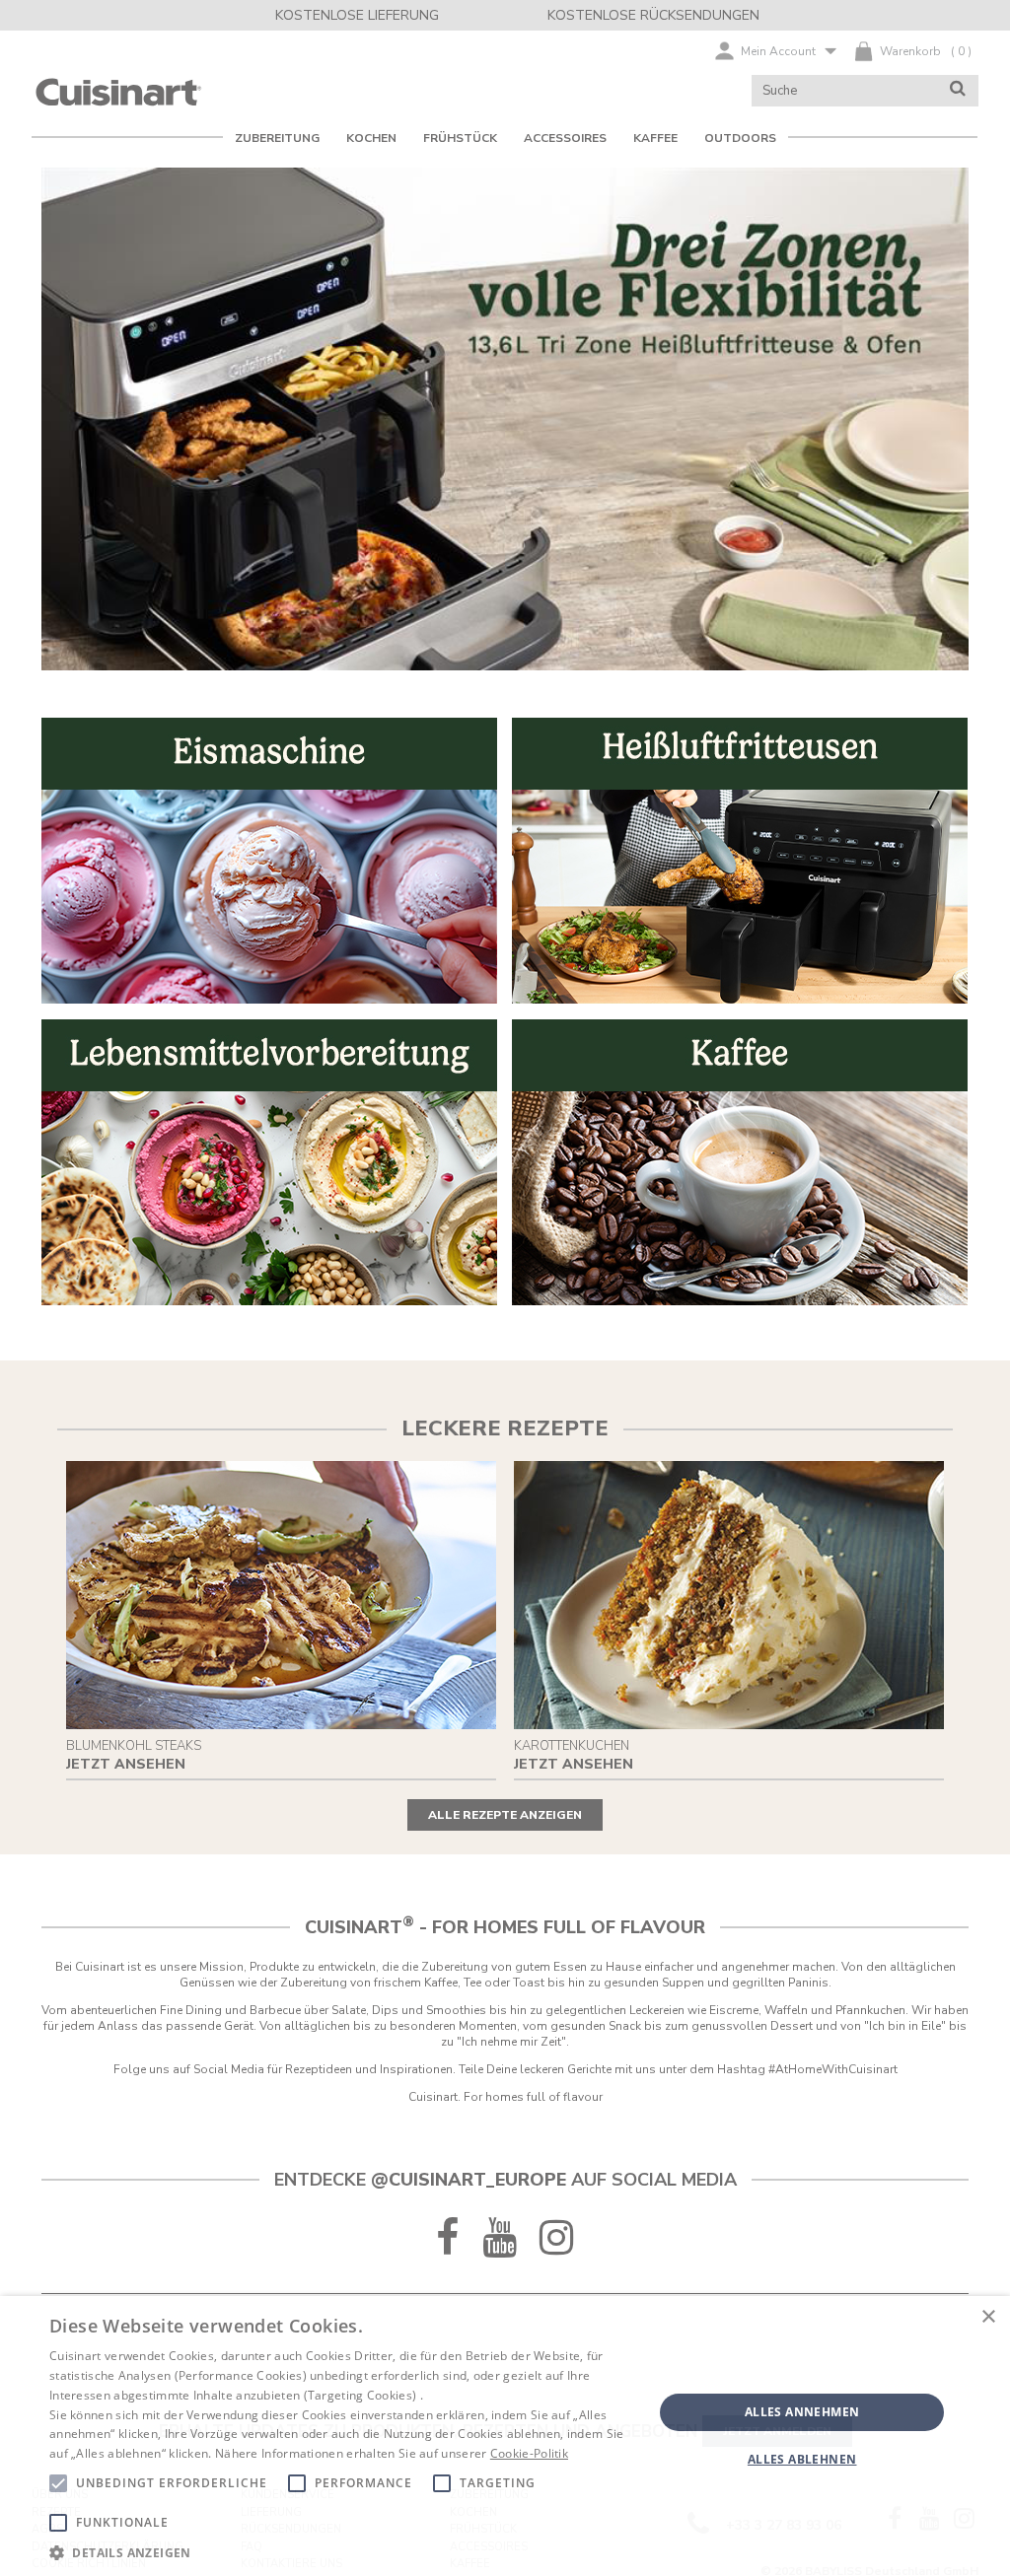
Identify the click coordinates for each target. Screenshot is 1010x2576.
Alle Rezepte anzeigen (505, 1815)
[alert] (505, 2436)
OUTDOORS (740, 138)
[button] (342, 2552)
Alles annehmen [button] (802, 2412)
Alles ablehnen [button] (802, 2459)
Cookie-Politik (529, 2453)
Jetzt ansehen (126, 1764)
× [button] (988, 2317)
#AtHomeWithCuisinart (833, 2069)
